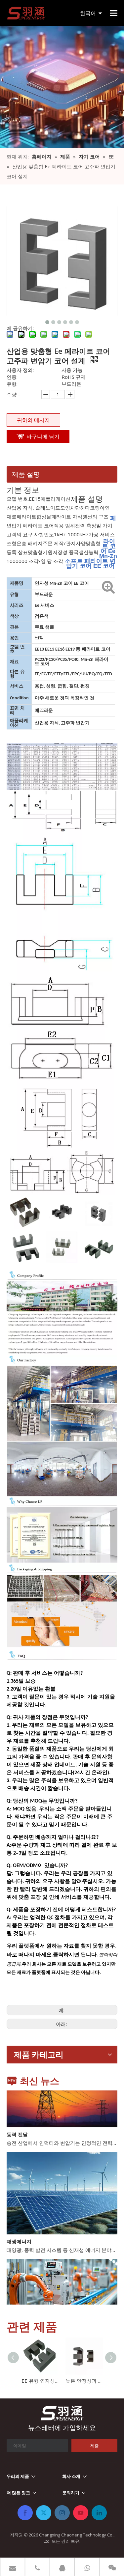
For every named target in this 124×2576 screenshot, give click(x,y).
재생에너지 (19, 2232)
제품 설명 (26, 474)
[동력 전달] (62, 2116)
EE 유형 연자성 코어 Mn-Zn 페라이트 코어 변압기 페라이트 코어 (40, 2381)
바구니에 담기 (43, 436)
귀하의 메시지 (33, 420)
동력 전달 (17, 2125)
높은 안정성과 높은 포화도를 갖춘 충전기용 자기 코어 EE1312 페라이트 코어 (84, 2381)
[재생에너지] (62, 2224)
